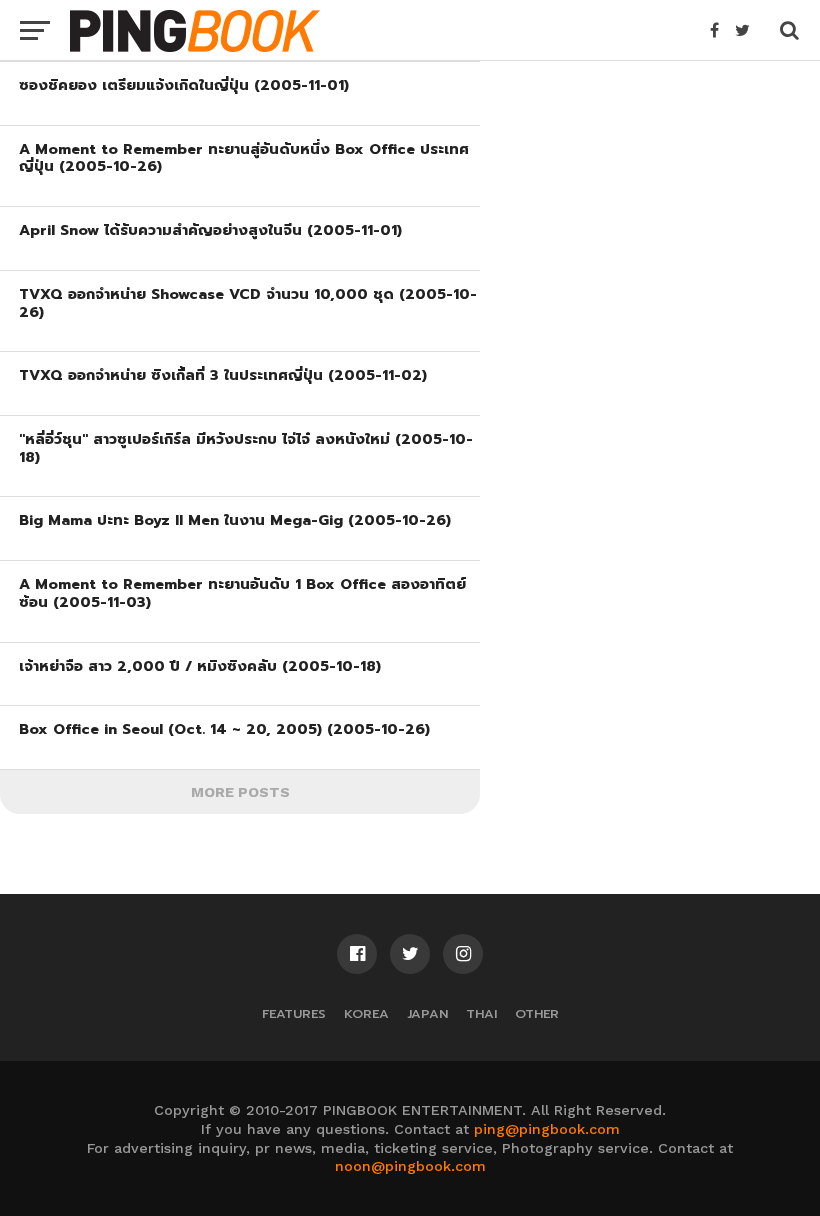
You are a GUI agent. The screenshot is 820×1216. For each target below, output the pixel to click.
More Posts (240, 792)
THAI (481, 1013)
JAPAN (427, 1013)
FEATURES (294, 1013)
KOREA (366, 1013)
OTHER (537, 1013)
